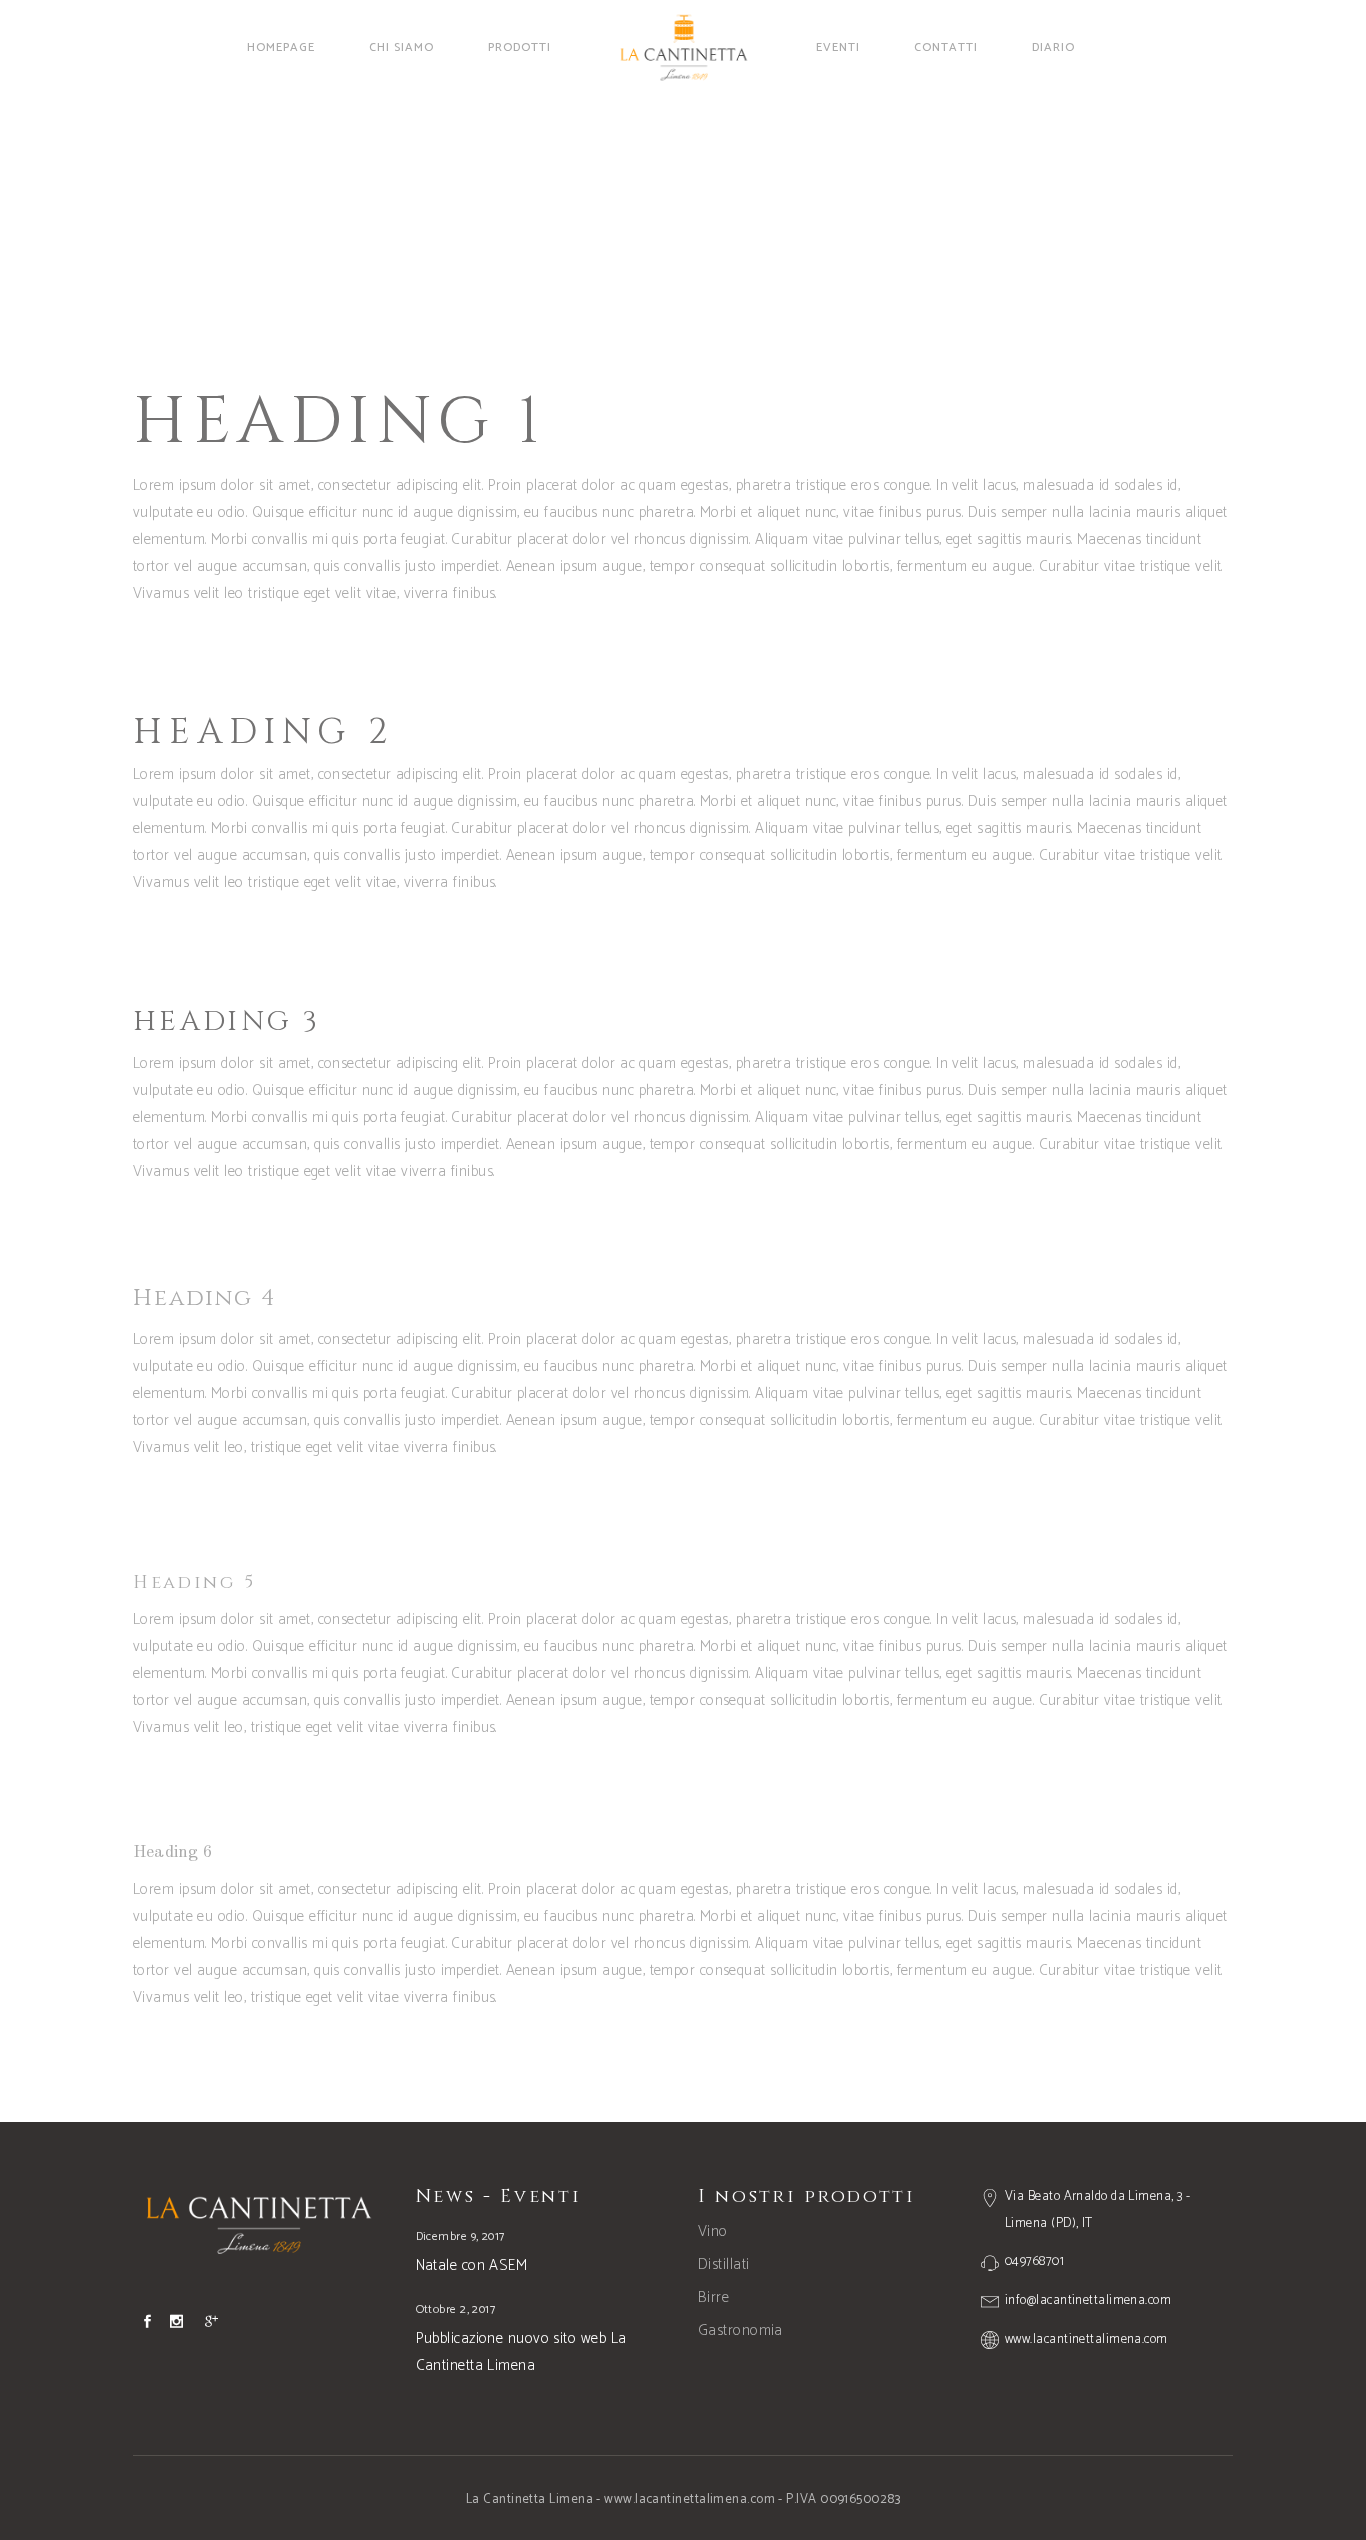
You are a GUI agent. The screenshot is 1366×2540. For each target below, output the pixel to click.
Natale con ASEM (472, 2265)
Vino (713, 2231)
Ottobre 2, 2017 (456, 2309)
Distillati (724, 2264)
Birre (713, 2297)
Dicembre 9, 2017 (460, 2236)
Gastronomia (740, 2330)
